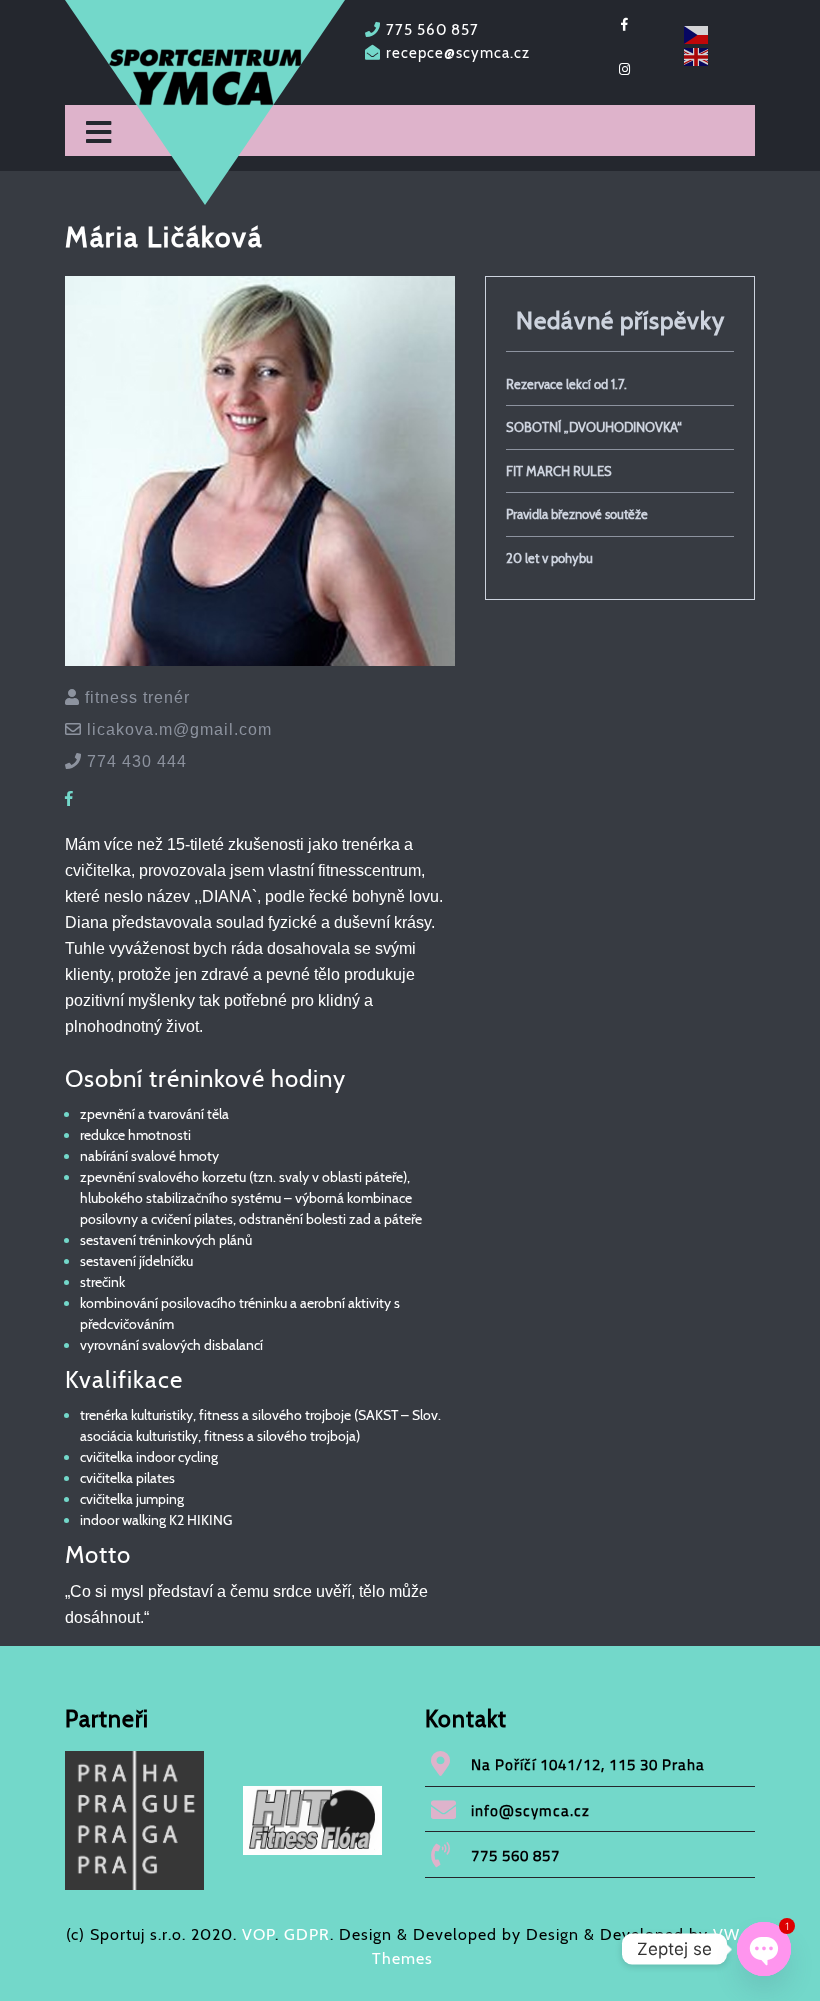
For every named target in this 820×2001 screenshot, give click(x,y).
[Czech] (697, 34)
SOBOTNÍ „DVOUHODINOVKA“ (594, 427)
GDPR (307, 1934)
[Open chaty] (764, 1949)
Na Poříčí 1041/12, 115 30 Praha (588, 1764)
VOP (258, 1934)
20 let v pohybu (549, 558)
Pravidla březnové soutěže (577, 514)
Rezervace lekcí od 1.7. (566, 384)
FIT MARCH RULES (559, 471)
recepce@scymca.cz (458, 53)
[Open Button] (98, 134)
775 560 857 (432, 30)
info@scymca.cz (530, 1810)
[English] (697, 56)
